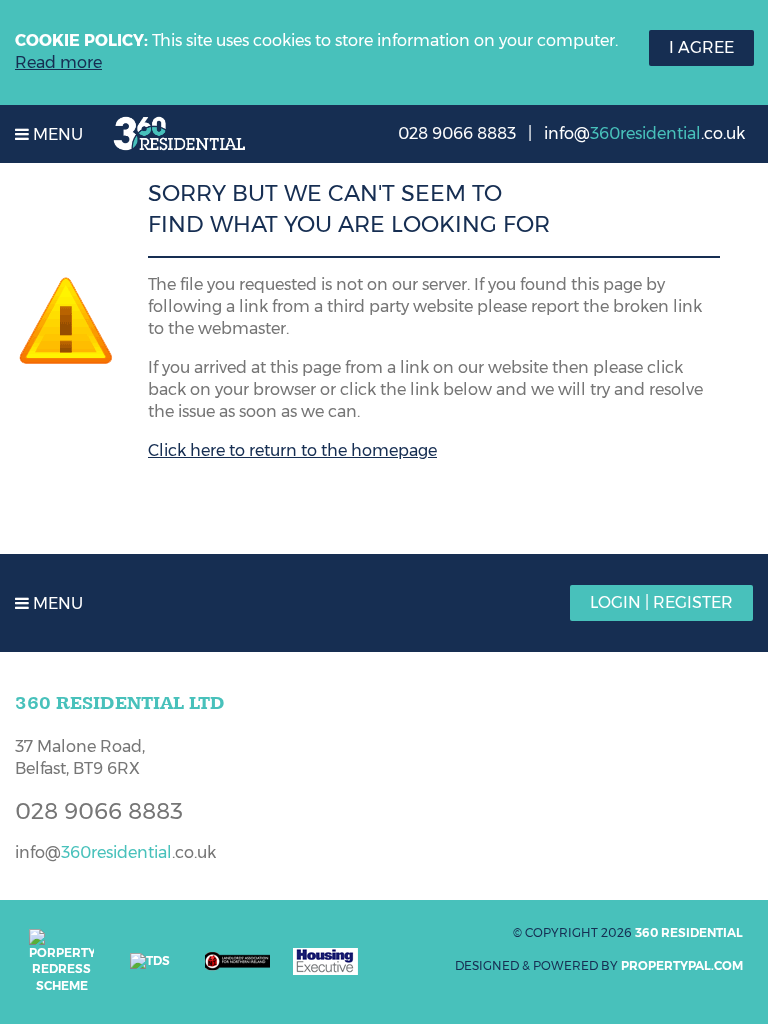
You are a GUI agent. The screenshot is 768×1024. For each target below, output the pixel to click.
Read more (58, 62)
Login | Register (661, 602)
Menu (56, 134)
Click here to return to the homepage (292, 450)
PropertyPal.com (682, 965)
